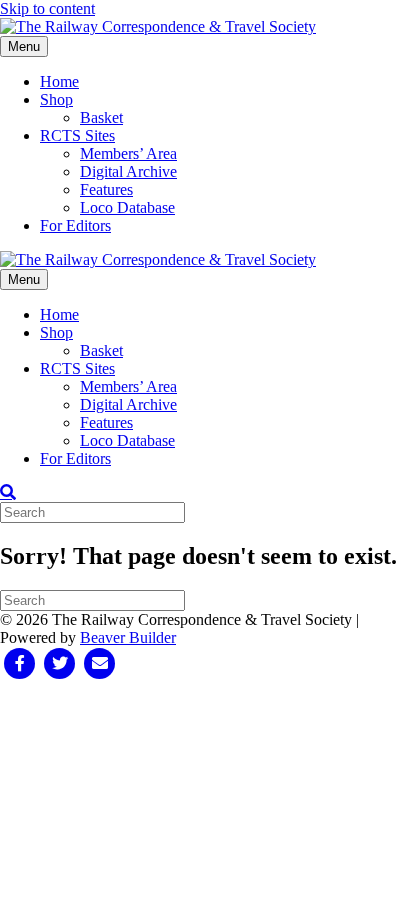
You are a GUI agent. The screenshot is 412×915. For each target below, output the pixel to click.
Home (59, 81)
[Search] (8, 492)
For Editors (75, 225)
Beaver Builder (128, 637)
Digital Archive (128, 171)
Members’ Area (128, 153)
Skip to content (47, 8)
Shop (56, 99)
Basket (101, 117)
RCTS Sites (77, 135)
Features (106, 189)
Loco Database (127, 207)
